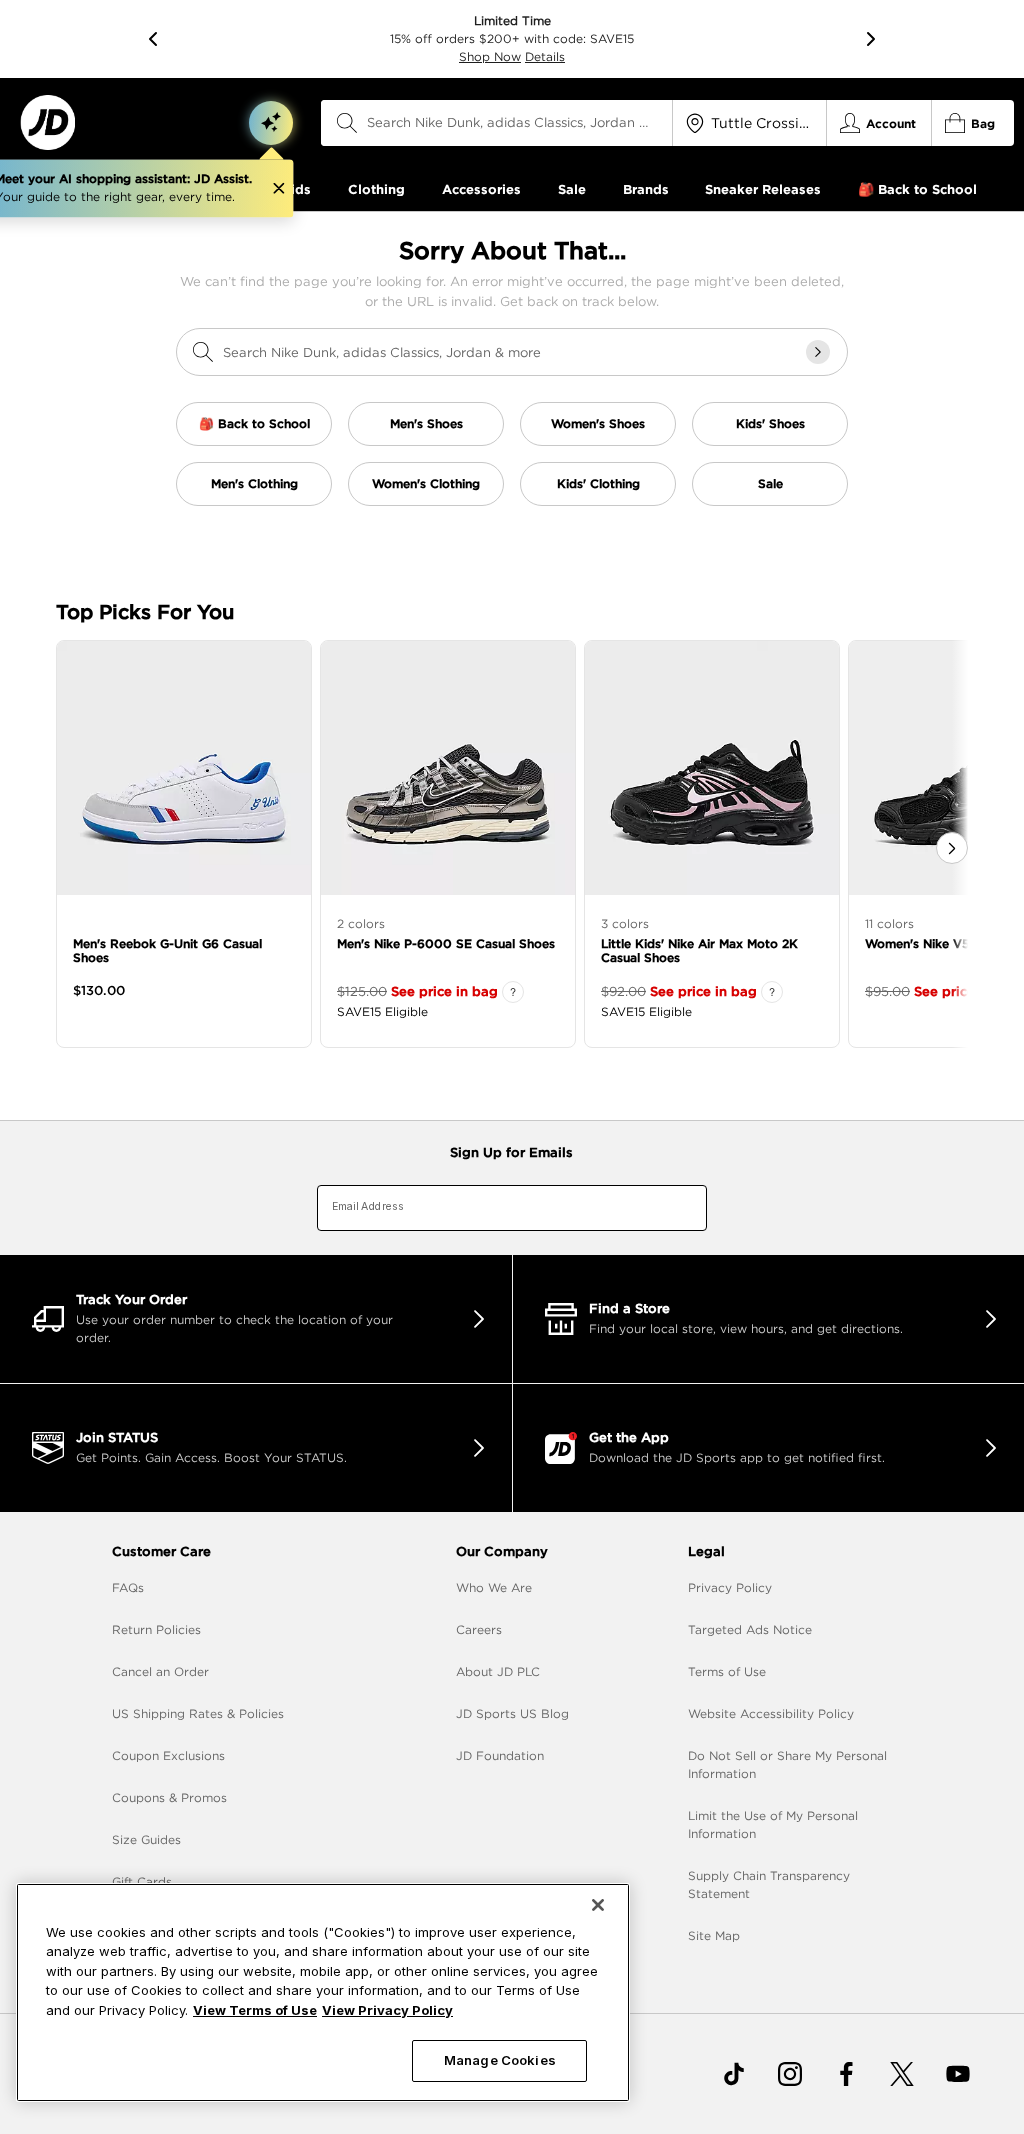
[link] (47, 122)
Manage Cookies (500, 2060)
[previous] (153, 39)
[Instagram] (790, 2074)
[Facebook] (846, 2074)
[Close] (598, 1905)
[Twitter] (902, 2074)
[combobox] (497, 123)
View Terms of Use (255, 2010)
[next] (871, 39)
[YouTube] (958, 2074)
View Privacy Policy (387, 2010)
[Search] (347, 123)
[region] (323, 1992)
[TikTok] (734, 2074)
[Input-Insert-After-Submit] (818, 352)
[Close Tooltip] (279, 189)
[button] (271, 123)
